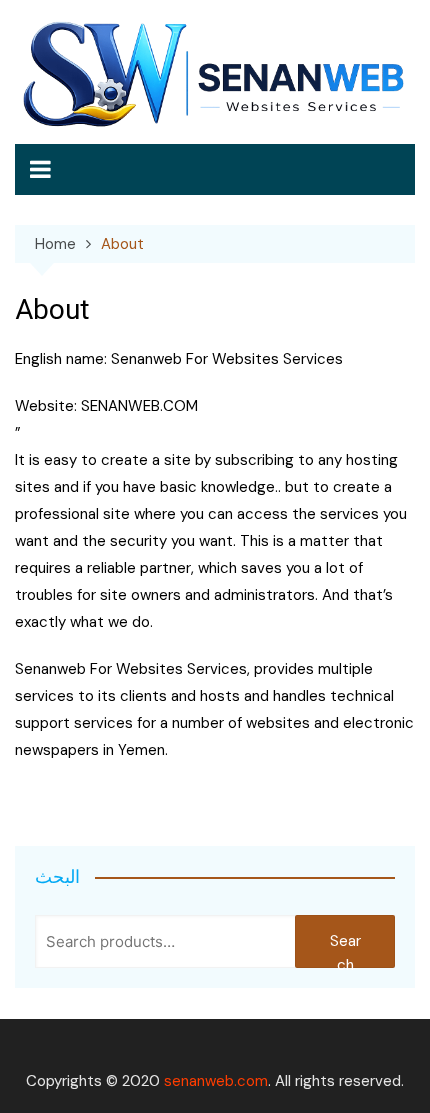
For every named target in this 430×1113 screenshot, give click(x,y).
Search (345, 949)
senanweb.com (216, 1081)
